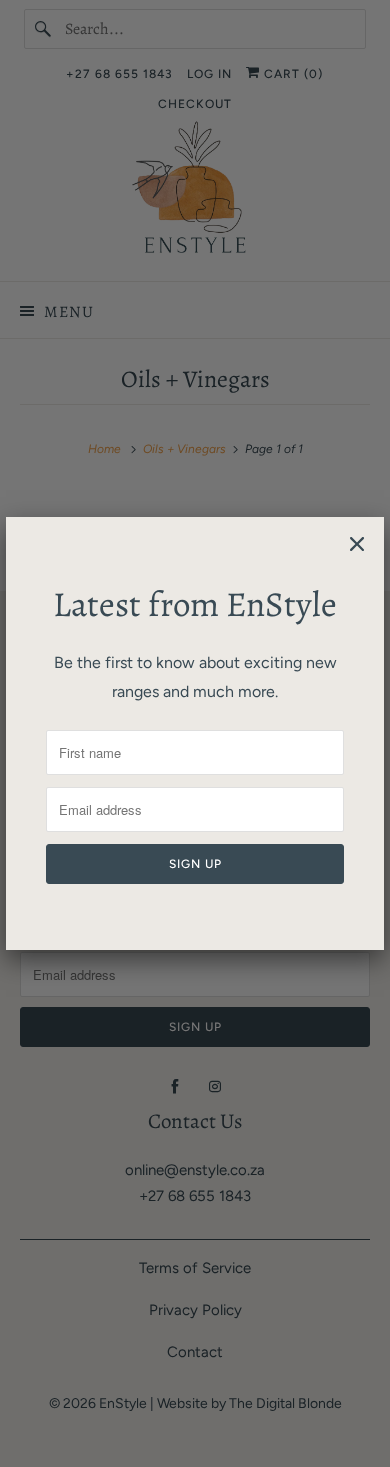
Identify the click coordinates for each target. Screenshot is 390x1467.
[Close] (357, 544)
